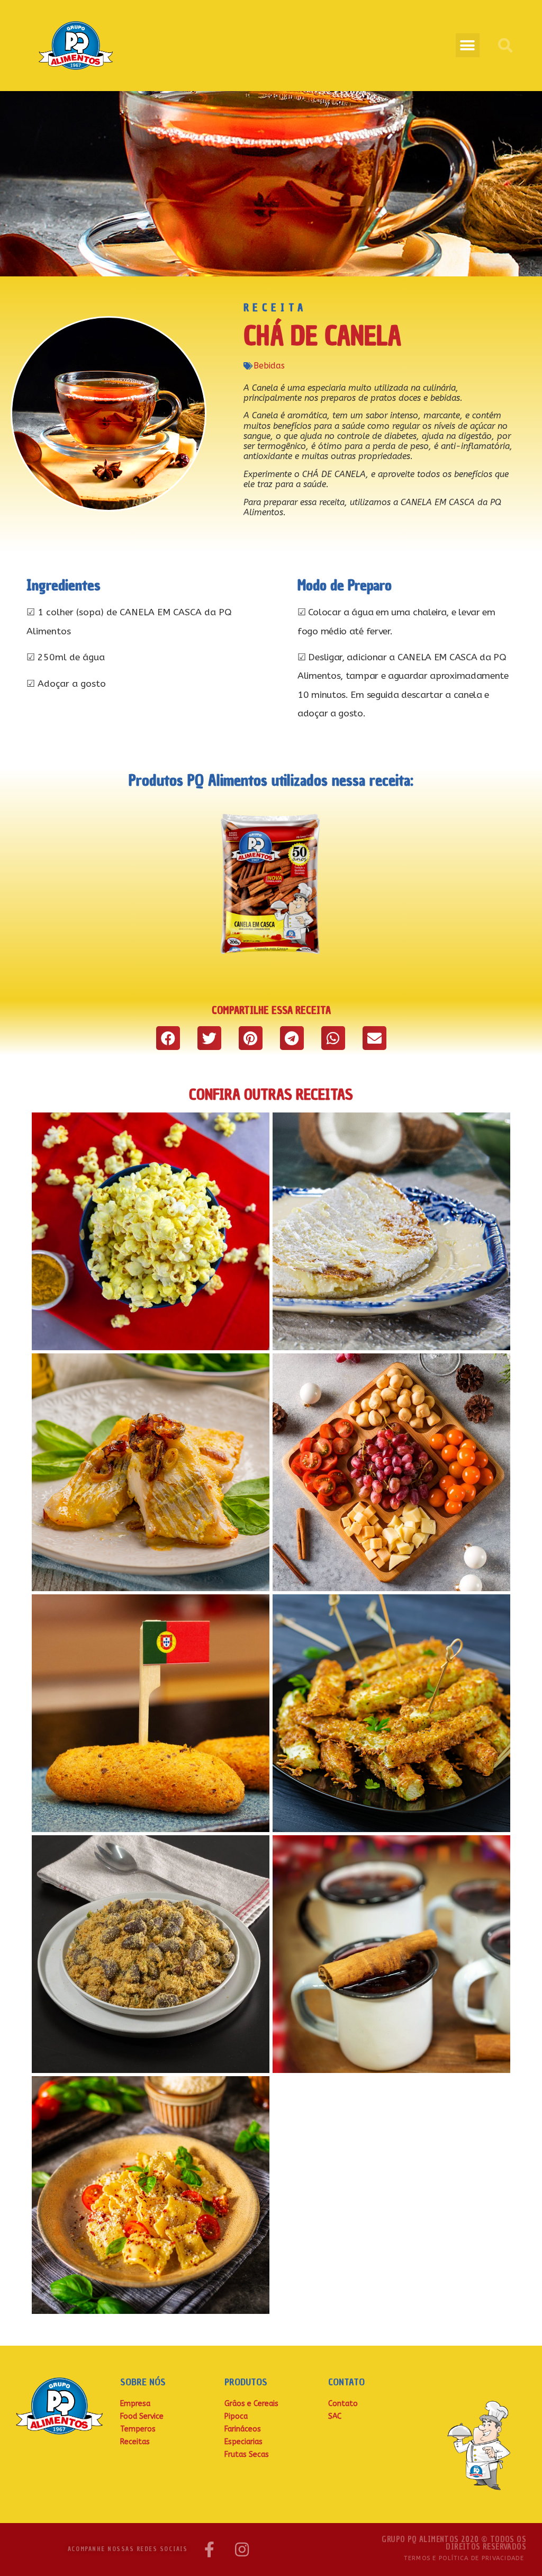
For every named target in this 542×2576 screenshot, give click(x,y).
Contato (343, 2404)
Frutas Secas (247, 2454)
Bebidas (269, 366)
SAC (335, 2416)
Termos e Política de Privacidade (464, 2558)
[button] (468, 45)
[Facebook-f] (209, 2550)
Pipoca (236, 2416)
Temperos (138, 2429)
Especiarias (243, 2442)
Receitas (135, 2442)
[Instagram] (242, 2550)
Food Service (142, 2416)
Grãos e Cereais (251, 2404)
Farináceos (243, 2429)
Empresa (135, 2404)
